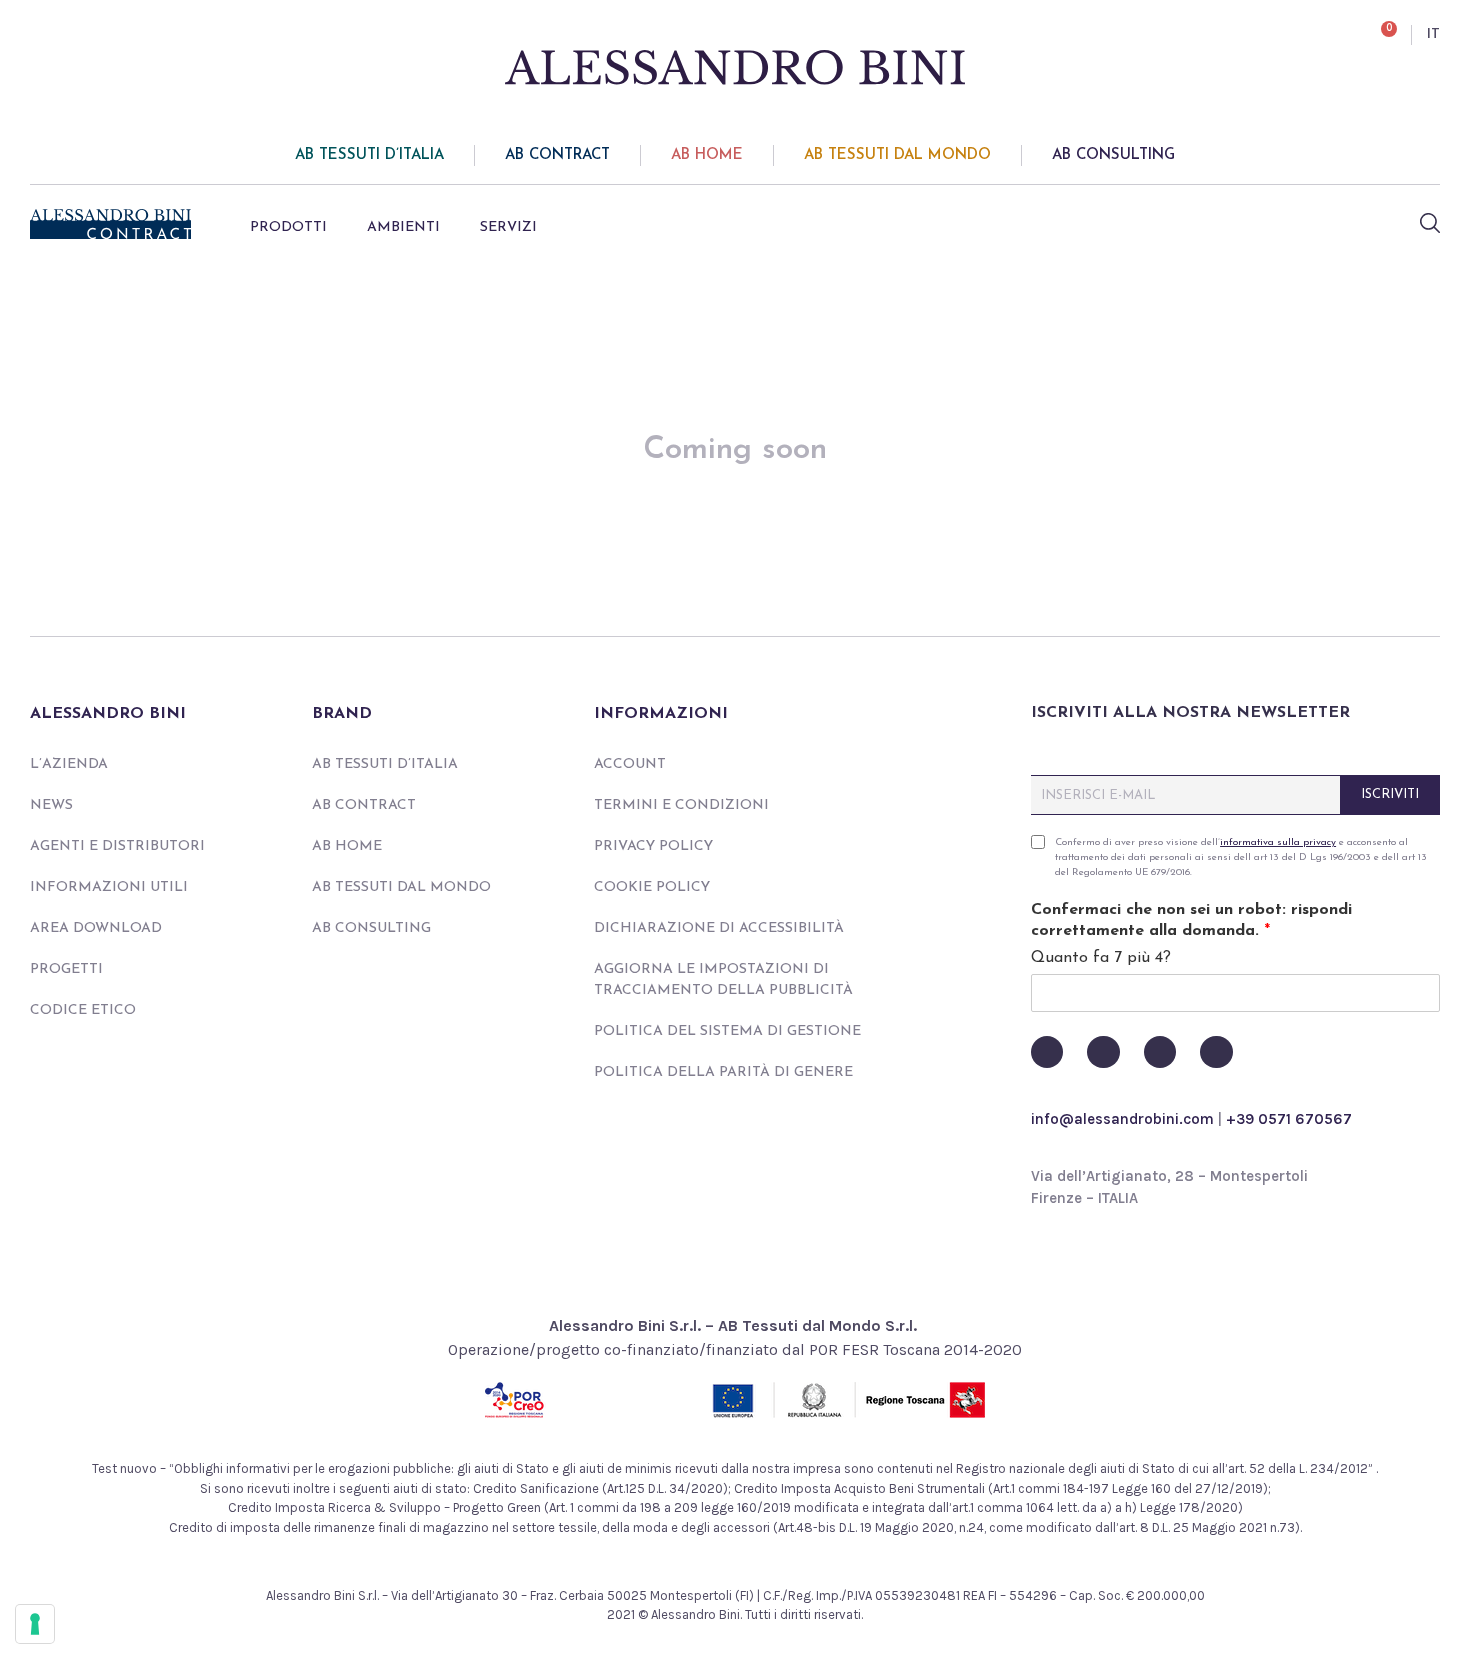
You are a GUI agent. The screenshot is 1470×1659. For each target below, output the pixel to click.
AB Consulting (1113, 155)
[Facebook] (1047, 1052)
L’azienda (69, 764)
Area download (96, 928)
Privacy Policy (653, 846)
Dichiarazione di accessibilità (719, 928)
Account (630, 764)
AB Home (707, 155)
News (51, 805)
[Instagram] (1160, 1052)
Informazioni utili (109, 887)
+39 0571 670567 (1289, 1119)
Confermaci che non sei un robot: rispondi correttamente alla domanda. (1191, 920)
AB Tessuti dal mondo (897, 155)
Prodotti (288, 227)
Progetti (66, 969)
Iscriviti (1390, 794)
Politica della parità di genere (723, 1072)
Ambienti (403, 227)
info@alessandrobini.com (1122, 1119)
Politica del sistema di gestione (727, 1031)
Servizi (508, 227)
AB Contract (557, 155)
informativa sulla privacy (1278, 842)
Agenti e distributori (117, 846)
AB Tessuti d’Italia (369, 155)
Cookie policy (652, 887)
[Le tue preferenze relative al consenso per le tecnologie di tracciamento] (35, 1624)
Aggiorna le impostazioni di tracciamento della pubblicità (723, 980)
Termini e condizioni (681, 805)
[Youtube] (1103, 1052)
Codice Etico (83, 1010)
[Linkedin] (1216, 1052)
